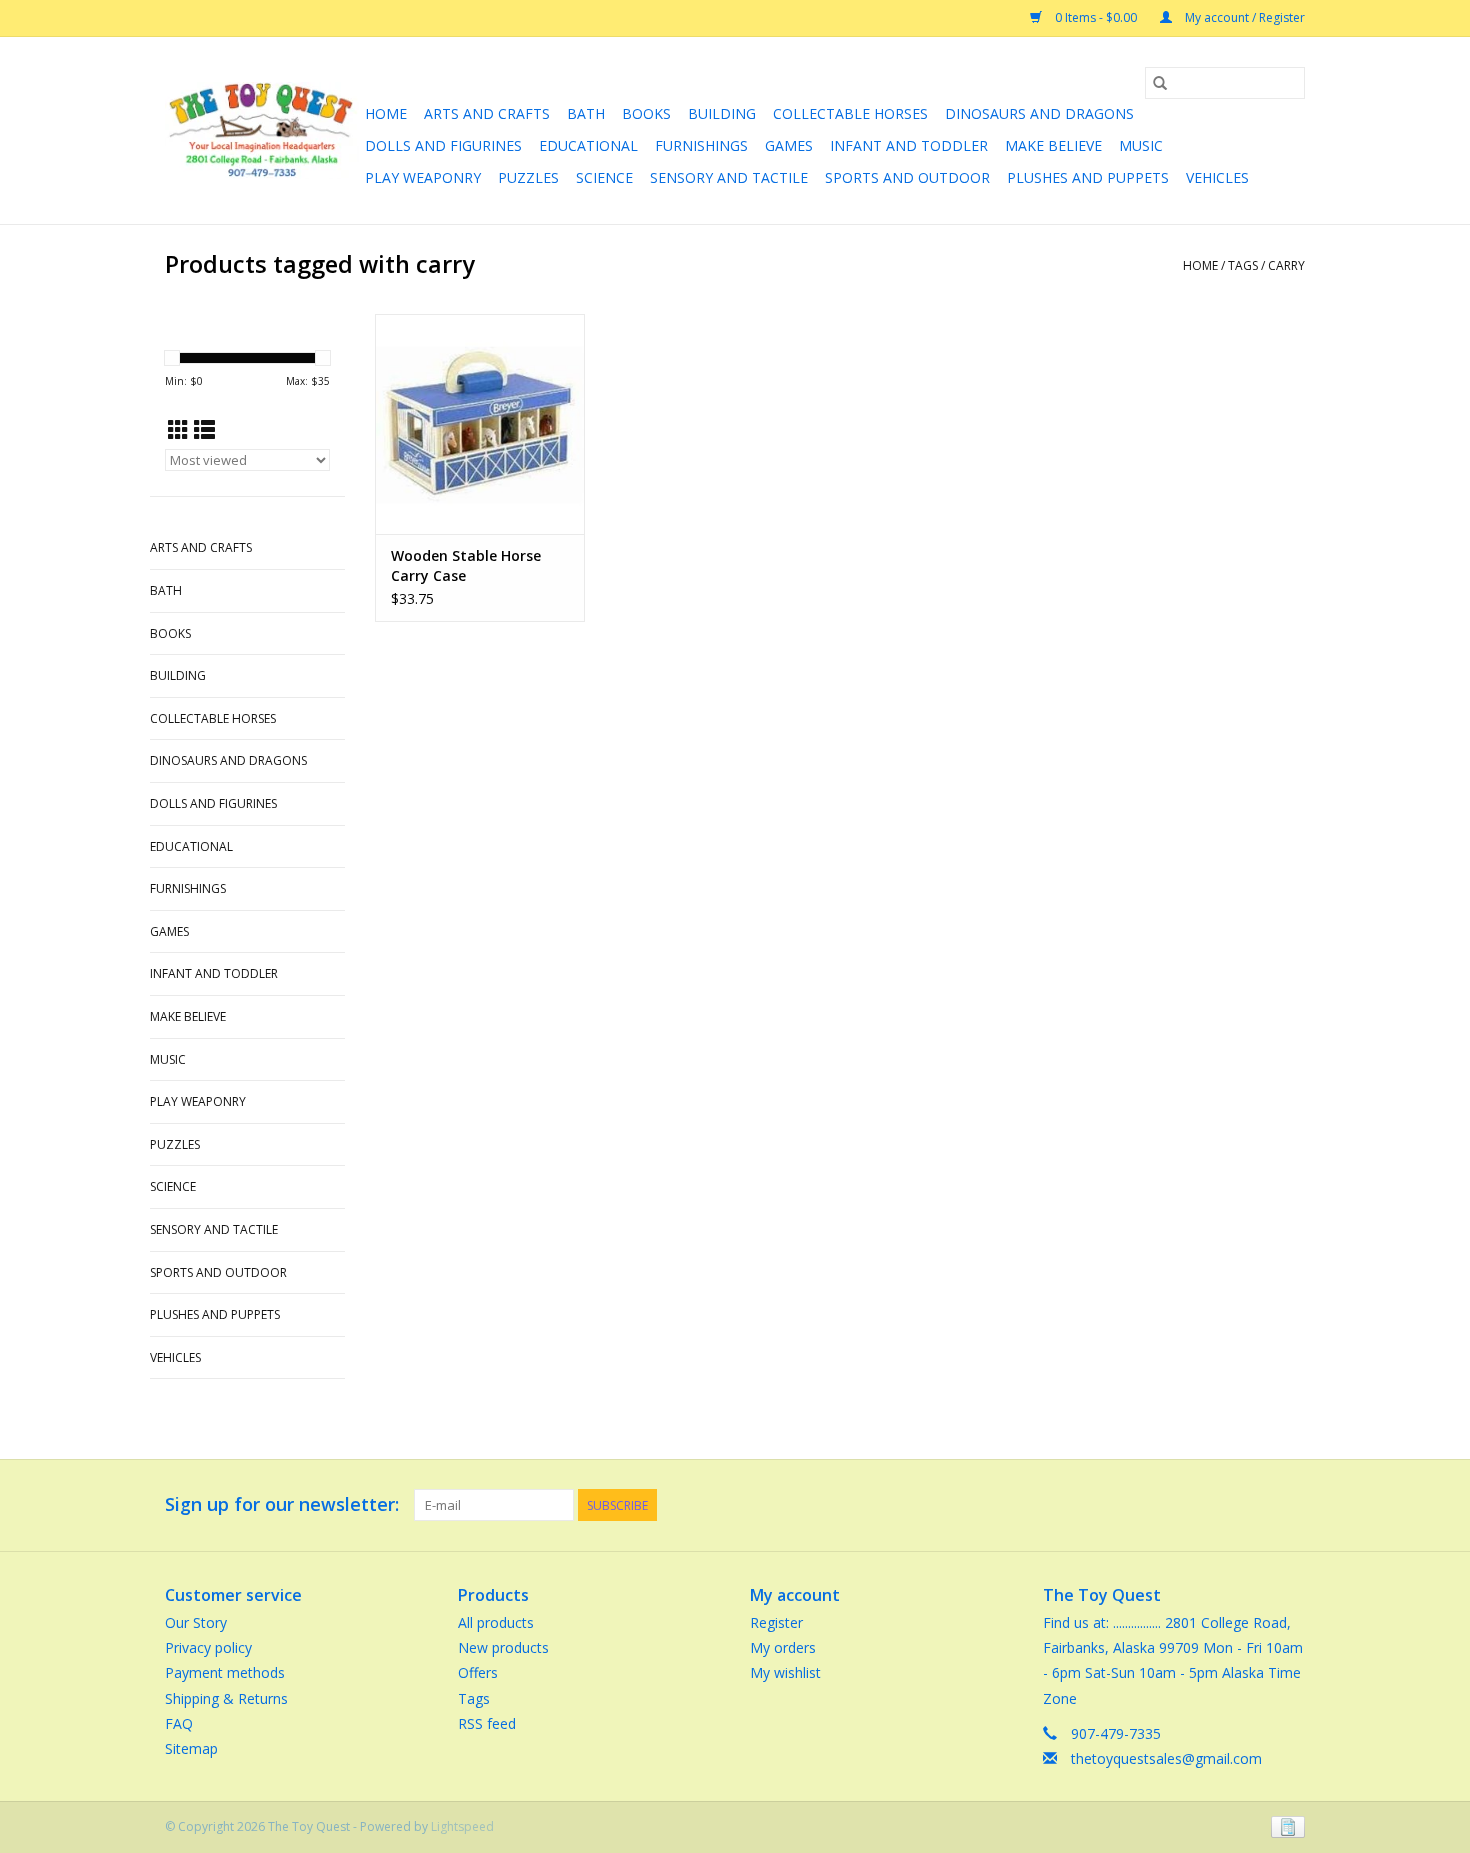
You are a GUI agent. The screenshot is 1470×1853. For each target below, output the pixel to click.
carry (1286, 265)
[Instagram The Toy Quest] (1289, 1505)
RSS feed (487, 1723)
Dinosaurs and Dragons (1039, 113)
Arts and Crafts (487, 113)
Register (776, 1622)
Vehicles (1217, 177)
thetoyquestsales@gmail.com (1166, 1758)
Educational (588, 145)
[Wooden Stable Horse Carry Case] (480, 424)
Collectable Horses (850, 113)
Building (722, 113)
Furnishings (701, 145)
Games (789, 145)
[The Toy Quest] (262, 130)
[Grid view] (178, 430)
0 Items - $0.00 (1096, 17)
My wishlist (785, 1672)
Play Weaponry (423, 177)
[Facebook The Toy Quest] (1253, 1505)
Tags (1243, 265)
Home (386, 113)
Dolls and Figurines (443, 145)
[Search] (1160, 83)
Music (1141, 145)
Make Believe (1053, 145)
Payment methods (225, 1672)
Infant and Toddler (909, 145)
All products (496, 1622)
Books (646, 113)
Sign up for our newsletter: (282, 1504)
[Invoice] (1284, 1825)
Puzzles (528, 177)
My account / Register (1243, 17)
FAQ (179, 1723)
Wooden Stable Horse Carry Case (466, 565)
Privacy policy (208, 1647)
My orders (783, 1647)
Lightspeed (462, 1826)
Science (604, 177)
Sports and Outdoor (907, 177)
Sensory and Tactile (729, 177)
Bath (586, 113)
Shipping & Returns (226, 1698)
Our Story (196, 1622)
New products (503, 1647)
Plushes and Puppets (1088, 177)
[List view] (204, 430)
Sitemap (191, 1748)
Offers (478, 1672)
